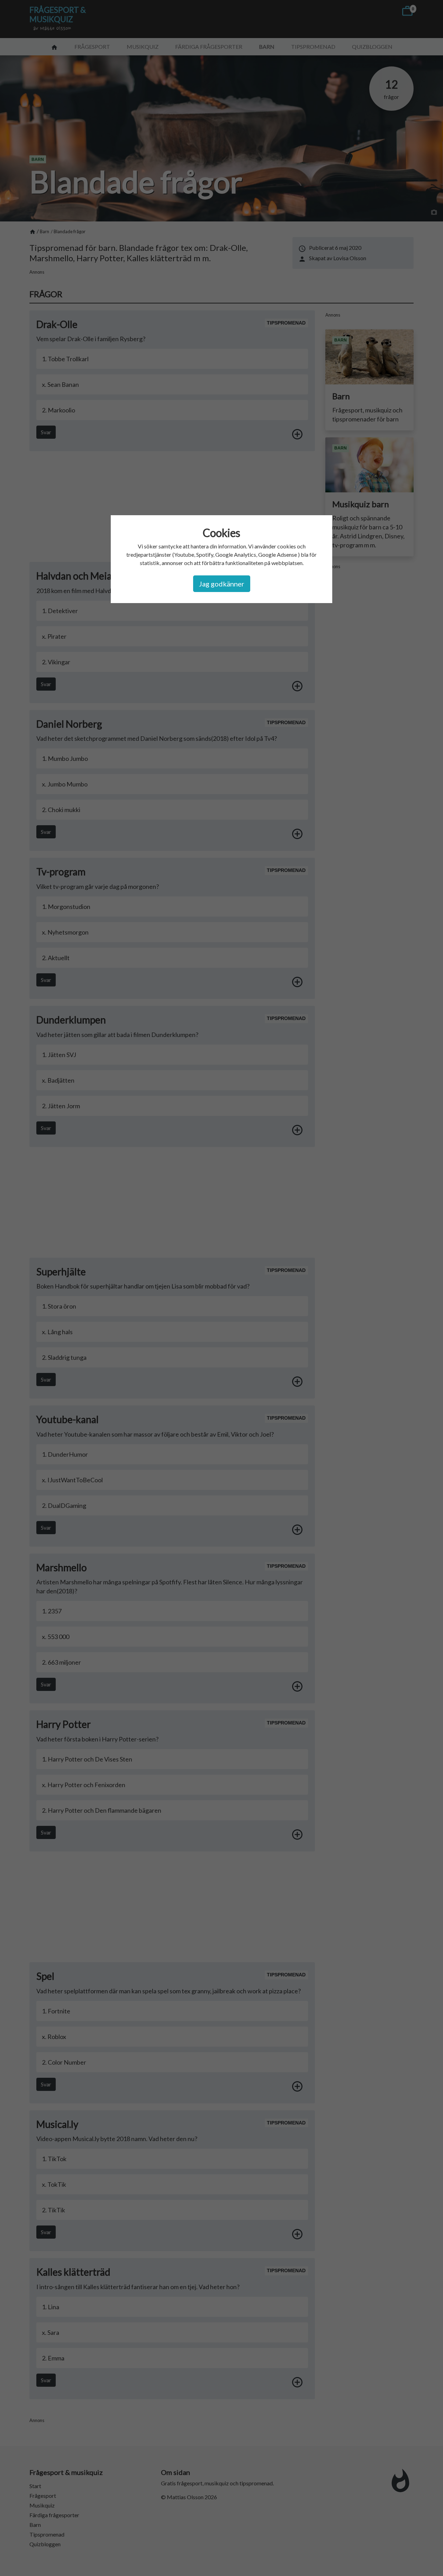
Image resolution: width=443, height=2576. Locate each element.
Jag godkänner (222, 584)
